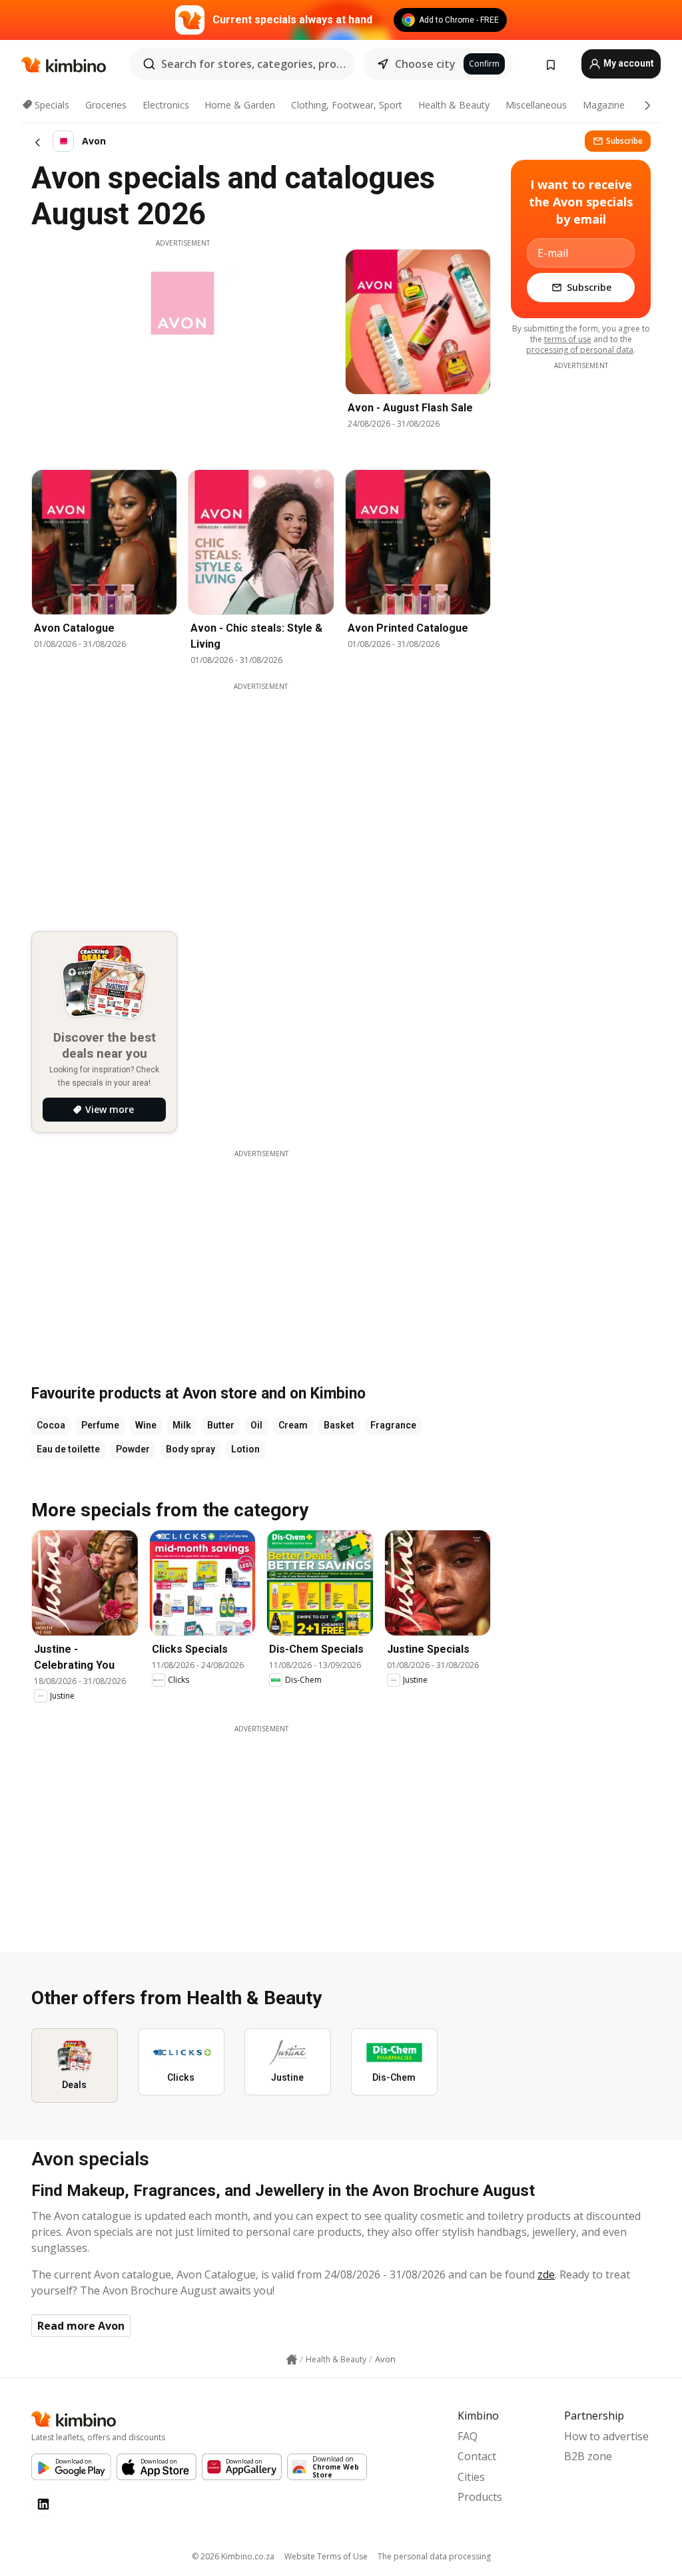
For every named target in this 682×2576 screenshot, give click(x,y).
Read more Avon (81, 2326)
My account (628, 63)
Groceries (106, 105)
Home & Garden (240, 105)
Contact (477, 2456)
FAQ (468, 2436)
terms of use (568, 339)
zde (546, 2274)
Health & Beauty (454, 105)
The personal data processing (434, 2556)
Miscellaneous (536, 105)
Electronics (166, 105)
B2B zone (588, 2456)
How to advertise (606, 2436)
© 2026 (233, 2556)
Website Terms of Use (326, 2556)
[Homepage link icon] (292, 2360)
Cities (471, 2477)
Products (480, 2497)
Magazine (604, 105)
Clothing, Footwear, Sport (347, 105)
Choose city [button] (425, 64)
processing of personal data (580, 350)
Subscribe (624, 141)
